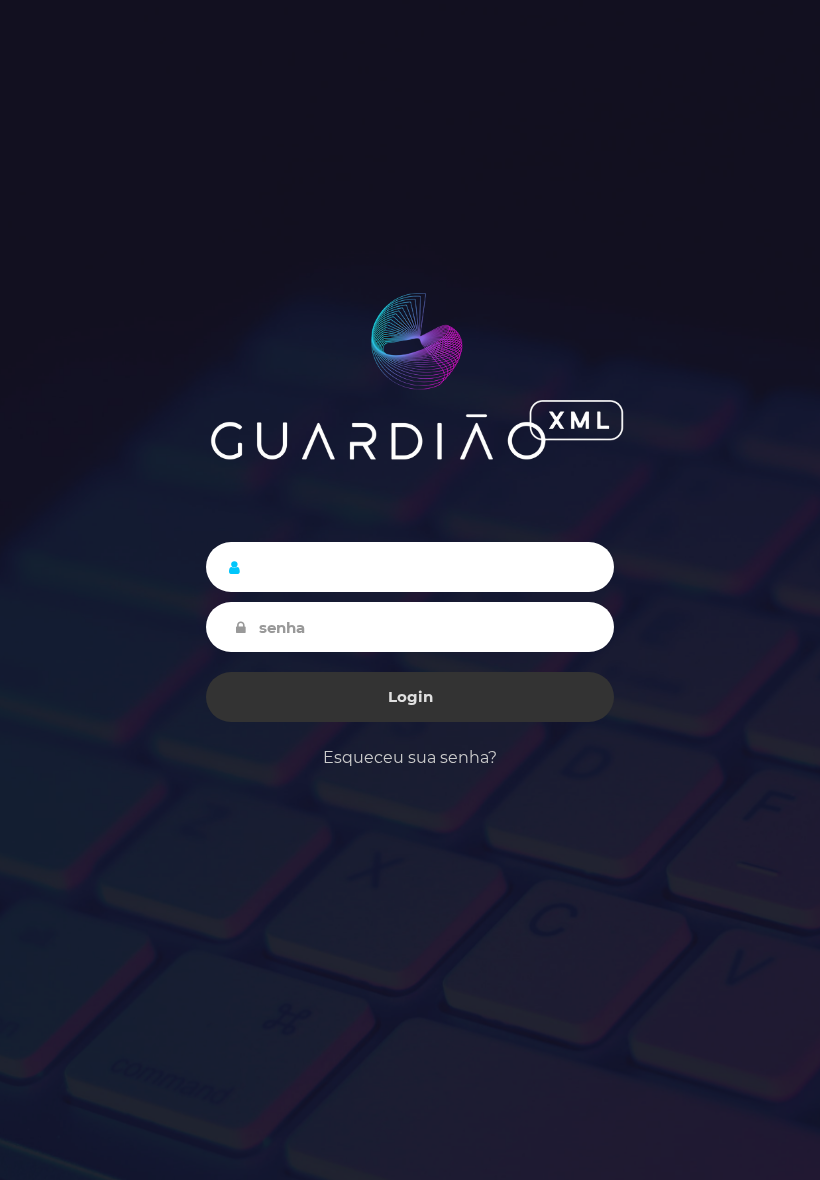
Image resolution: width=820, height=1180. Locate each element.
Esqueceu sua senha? (410, 757)
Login (410, 696)
